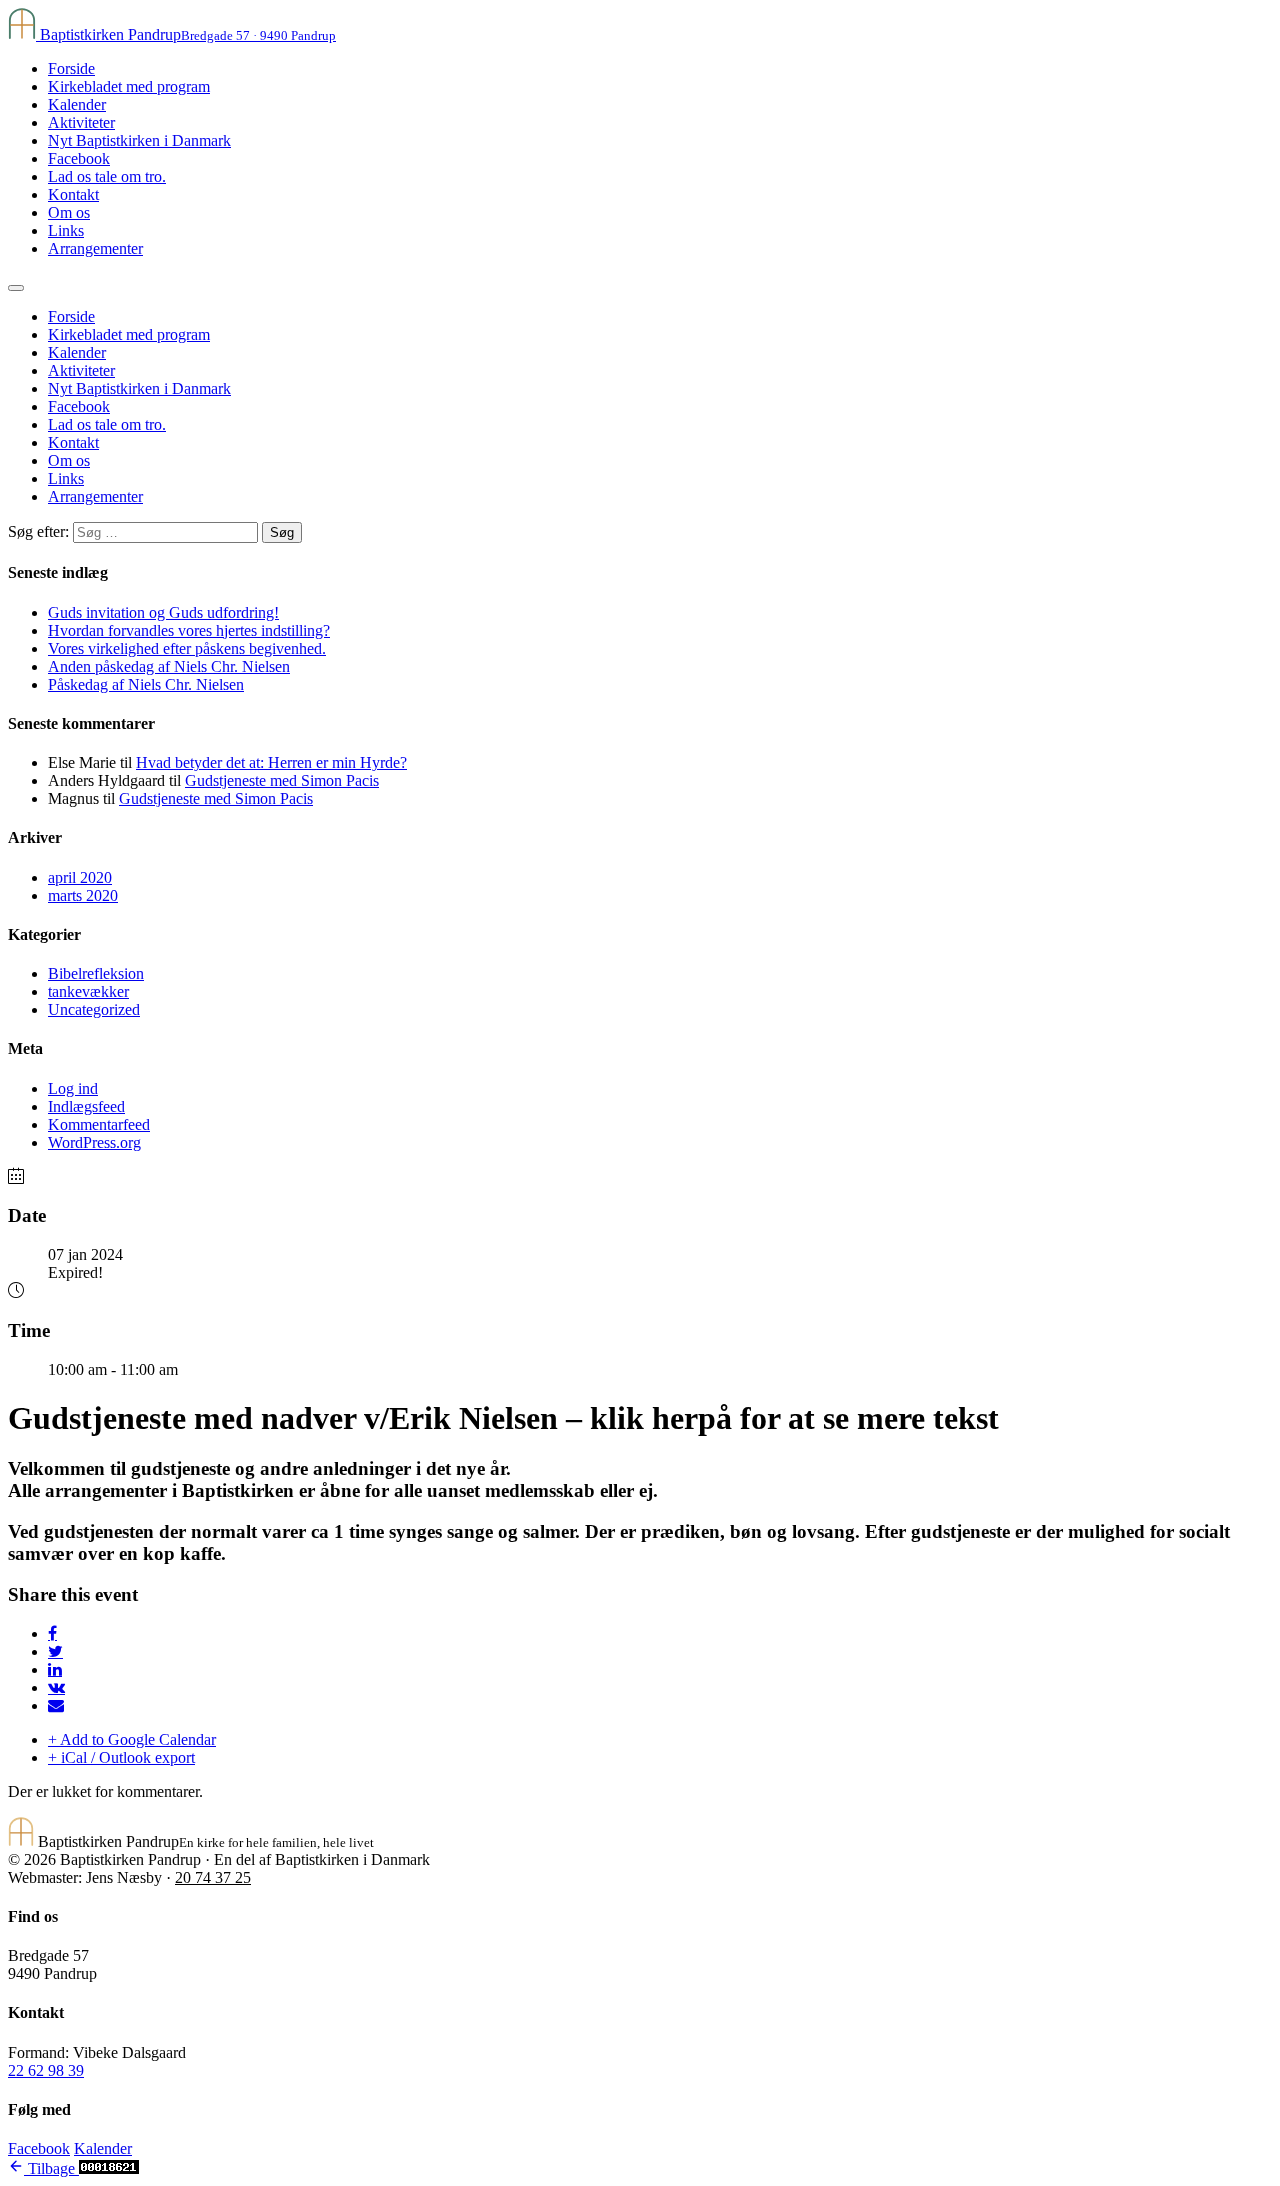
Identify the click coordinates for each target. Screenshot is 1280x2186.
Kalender (77, 104)
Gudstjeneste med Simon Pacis (282, 780)
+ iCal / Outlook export (121, 1757)
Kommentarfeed (99, 1124)
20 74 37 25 (213, 1877)
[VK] (56, 1687)
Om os (69, 212)
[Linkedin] (55, 1669)
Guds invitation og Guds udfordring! (163, 612)
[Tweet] (55, 1651)
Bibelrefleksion (96, 973)
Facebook (79, 158)
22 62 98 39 (46, 2070)
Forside (71, 68)
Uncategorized (94, 1009)
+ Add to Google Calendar (132, 1739)
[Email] (56, 1705)
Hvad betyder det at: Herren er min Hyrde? (271, 762)
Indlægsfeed (86, 1106)
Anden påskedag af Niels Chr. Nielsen (169, 666)
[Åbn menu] (16, 288)
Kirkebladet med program (129, 86)
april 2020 (80, 877)
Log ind (73, 1088)
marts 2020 (83, 895)
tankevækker (88, 991)
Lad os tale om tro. (107, 176)
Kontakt (73, 194)
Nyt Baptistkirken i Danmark (139, 140)
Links (66, 230)
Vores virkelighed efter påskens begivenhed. (187, 648)
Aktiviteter (81, 122)
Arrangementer (95, 248)
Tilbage (51, 2168)
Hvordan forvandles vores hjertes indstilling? (189, 630)
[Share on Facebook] (52, 1633)
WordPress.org (94, 1142)
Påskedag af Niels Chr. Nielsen (146, 684)
